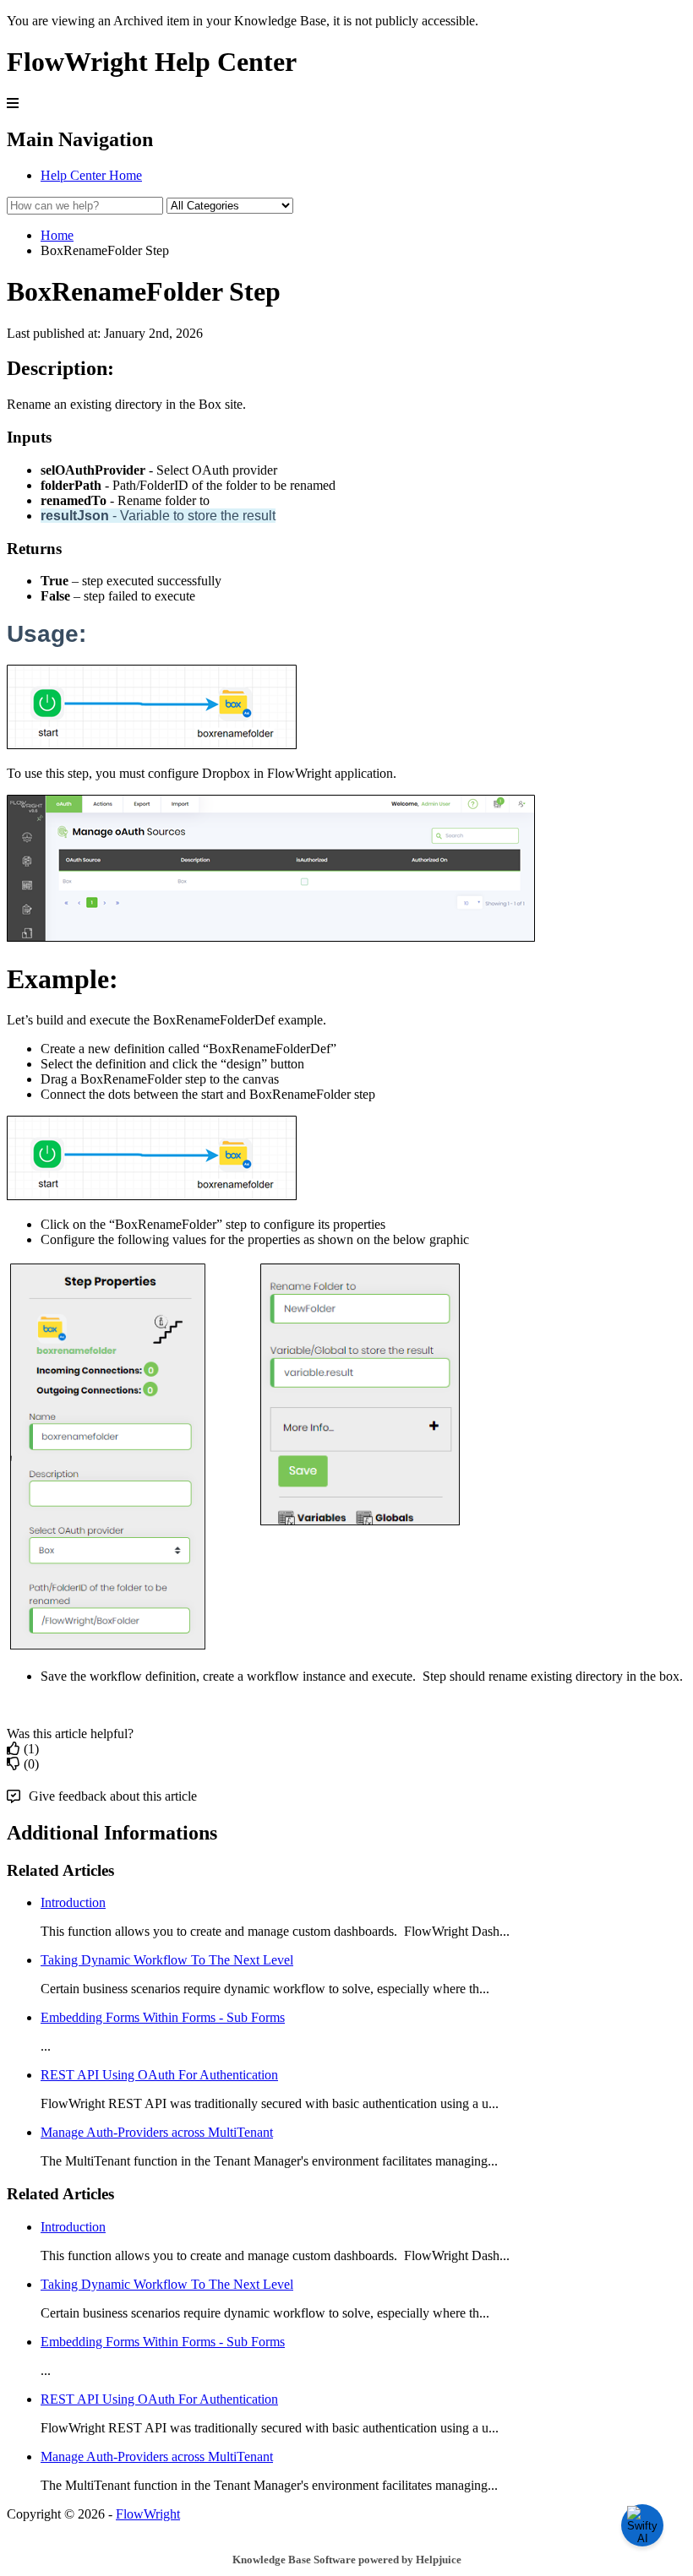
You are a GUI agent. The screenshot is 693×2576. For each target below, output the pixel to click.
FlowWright (148, 2514)
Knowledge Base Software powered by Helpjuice (347, 2560)
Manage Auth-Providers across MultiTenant (157, 2132)
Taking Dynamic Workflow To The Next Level (167, 1960)
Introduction (73, 1902)
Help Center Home (91, 175)
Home (57, 235)
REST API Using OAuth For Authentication (159, 2075)
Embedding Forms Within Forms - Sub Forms (163, 2017)
